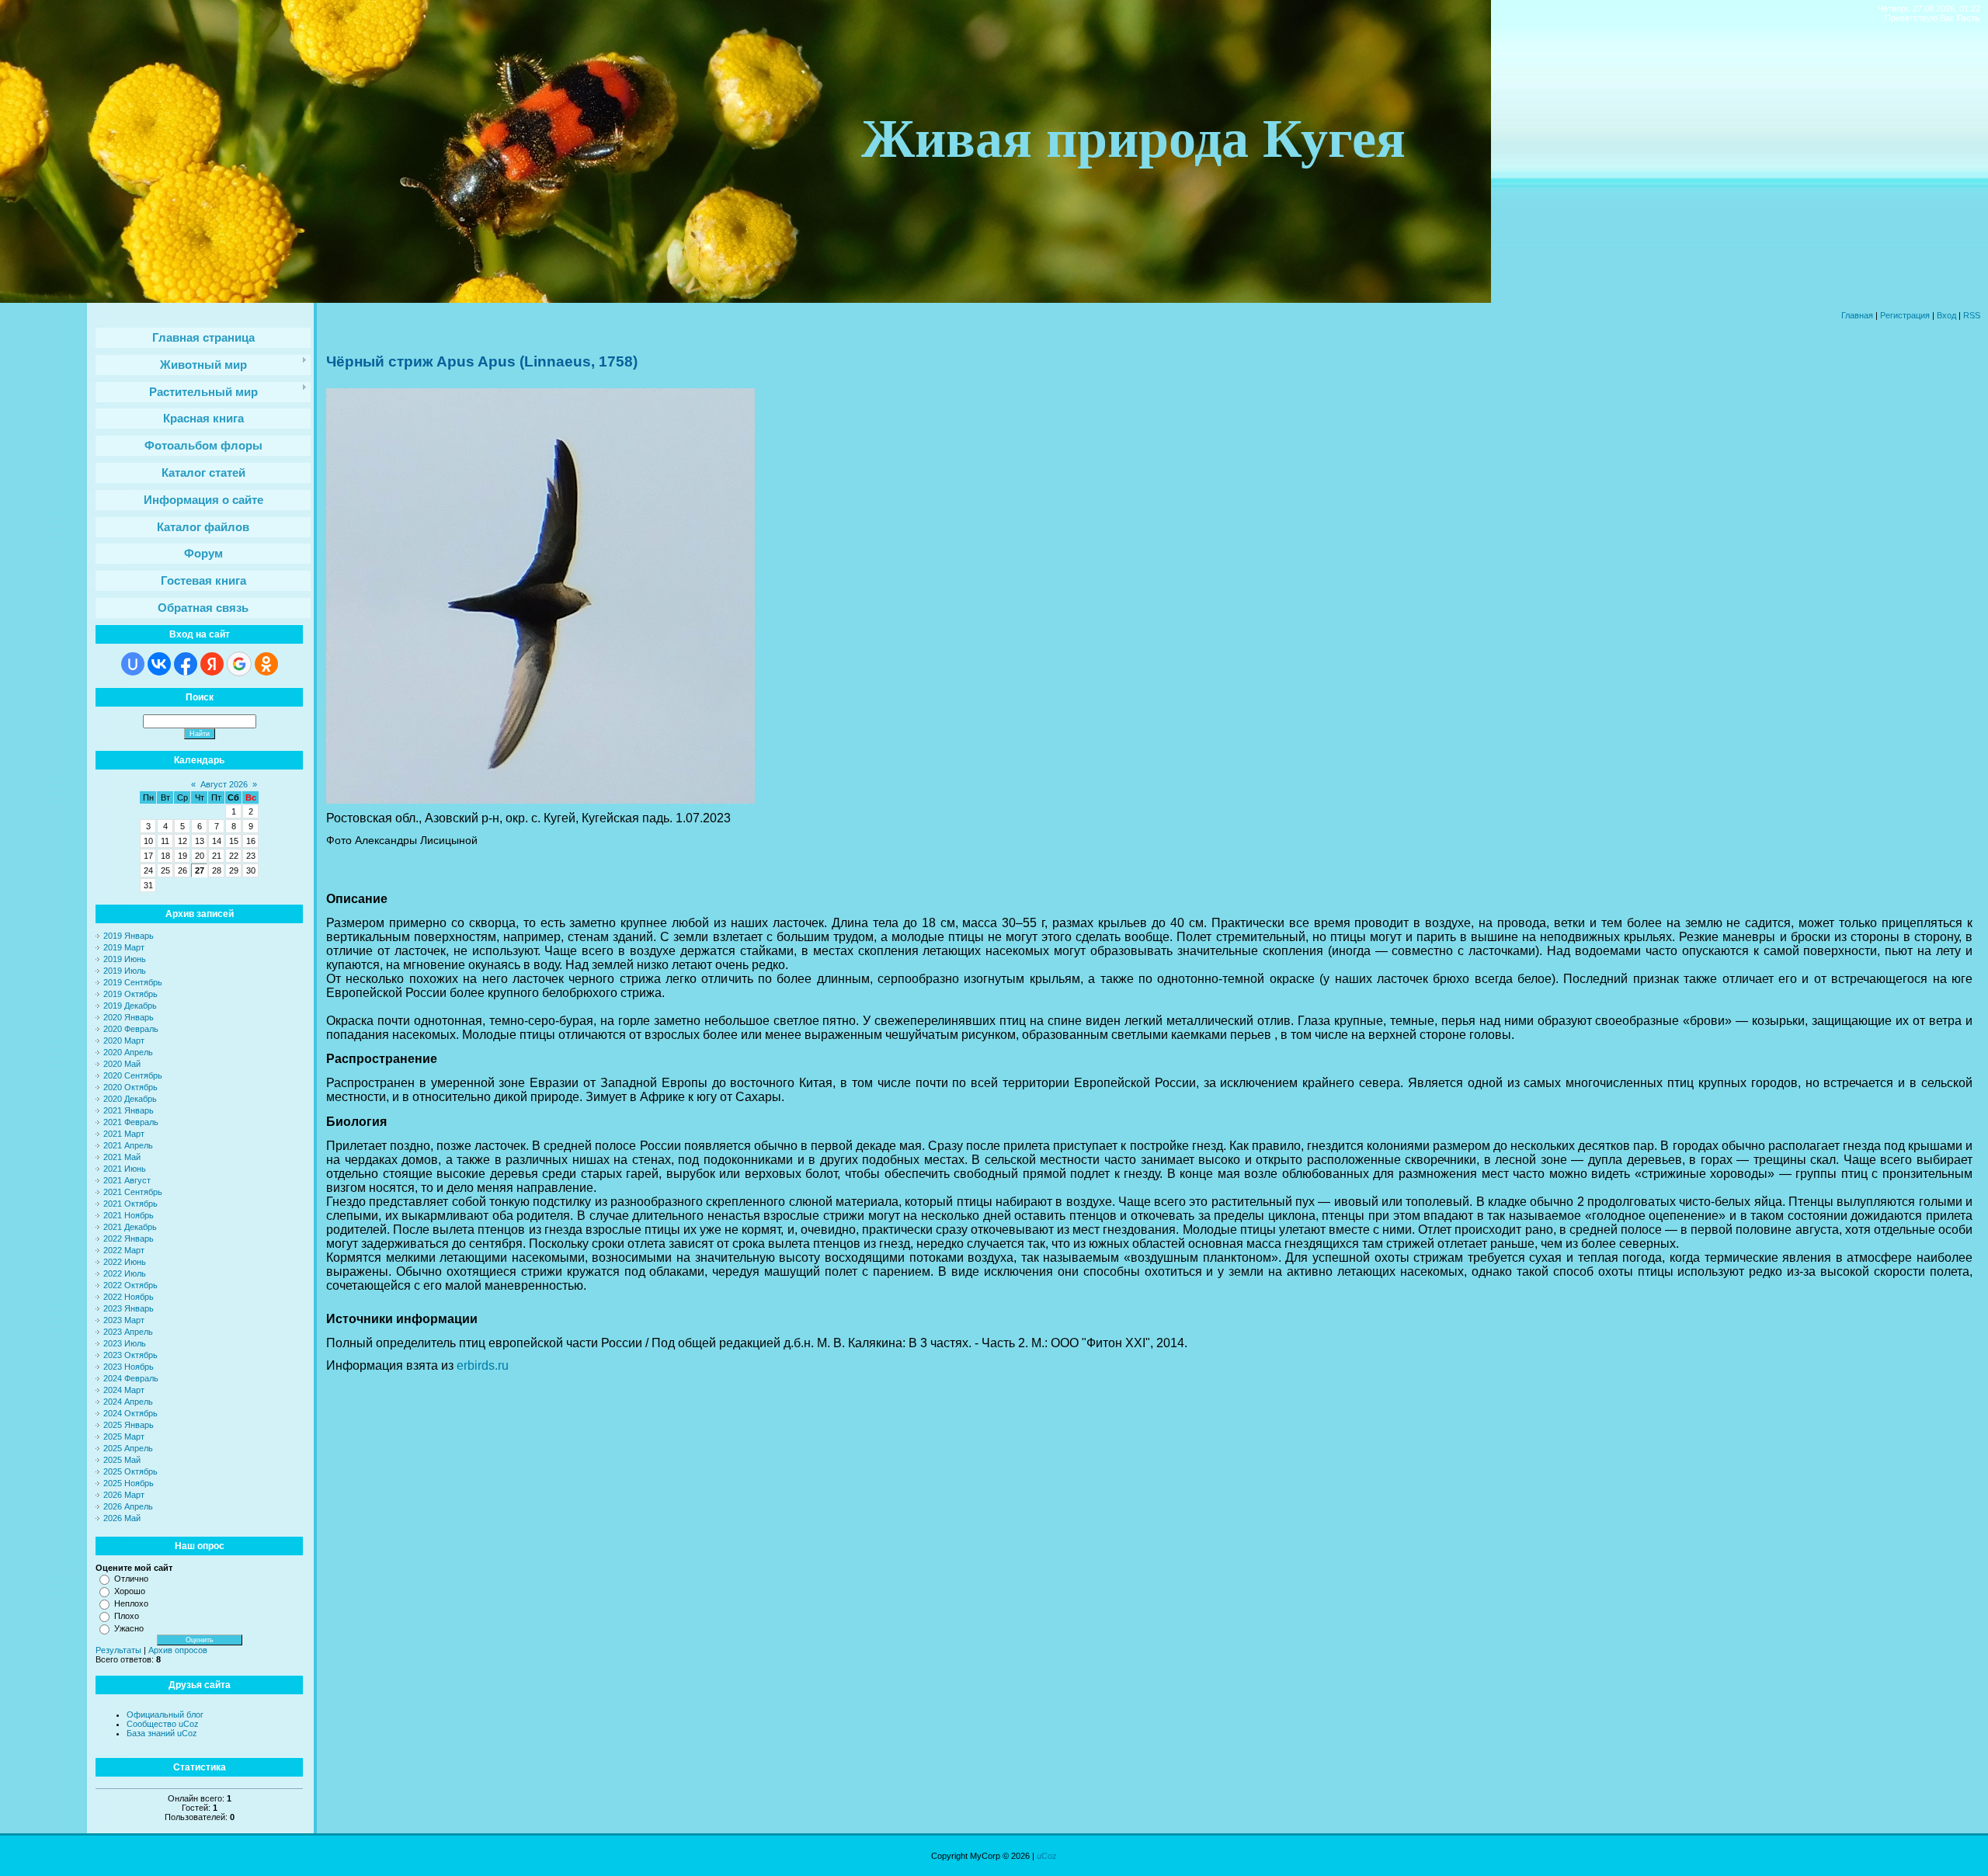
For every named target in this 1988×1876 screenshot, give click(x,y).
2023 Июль (125, 1343)
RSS (1972, 315)
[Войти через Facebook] (186, 664)
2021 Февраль (131, 1122)
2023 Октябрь (130, 1355)
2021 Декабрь (130, 1227)
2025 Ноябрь (129, 1483)
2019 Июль (125, 971)
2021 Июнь (125, 1169)
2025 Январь (129, 1425)
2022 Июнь (125, 1262)
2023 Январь (129, 1308)
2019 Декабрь (130, 1006)
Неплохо (131, 1603)
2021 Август (127, 1180)
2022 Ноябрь (129, 1297)
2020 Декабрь (130, 1099)
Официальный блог (165, 1714)
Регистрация (1905, 315)
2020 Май (122, 1064)
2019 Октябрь (130, 994)
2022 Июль (125, 1273)
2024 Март (124, 1390)
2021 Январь (129, 1110)
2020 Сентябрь (133, 1075)
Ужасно (129, 1628)
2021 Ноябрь (129, 1215)
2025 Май (122, 1460)
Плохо (127, 1616)
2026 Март (124, 1495)
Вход (1946, 315)
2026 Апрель (128, 1506)
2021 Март (124, 1134)
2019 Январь (129, 936)
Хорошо (130, 1591)
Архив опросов (178, 1650)
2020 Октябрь (130, 1087)
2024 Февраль (131, 1378)
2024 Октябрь (130, 1413)
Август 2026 (224, 784)
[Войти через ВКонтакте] (159, 664)
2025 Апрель (128, 1448)
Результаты (118, 1650)
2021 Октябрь (130, 1204)
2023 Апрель (128, 1332)
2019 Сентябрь (133, 982)
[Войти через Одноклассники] (266, 664)
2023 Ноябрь (129, 1367)
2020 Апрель (128, 1052)
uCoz (1047, 1856)
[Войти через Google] (239, 664)
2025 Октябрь (130, 1471)
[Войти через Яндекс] (212, 664)
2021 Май (122, 1157)
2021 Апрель (128, 1145)
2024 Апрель (128, 1402)
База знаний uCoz (162, 1733)
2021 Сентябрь (133, 1192)
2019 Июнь (125, 959)
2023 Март (124, 1320)
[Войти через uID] (133, 664)
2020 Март (124, 1040)
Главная (1857, 315)
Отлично (131, 1579)
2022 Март (124, 1250)
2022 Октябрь (130, 1285)
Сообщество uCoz (163, 1724)
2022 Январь (129, 1239)
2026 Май (122, 1518)
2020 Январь (129, 1017)
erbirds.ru (483, 1365)
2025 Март (124, 1437)
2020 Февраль (131, 1029)
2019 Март (124, 947)
